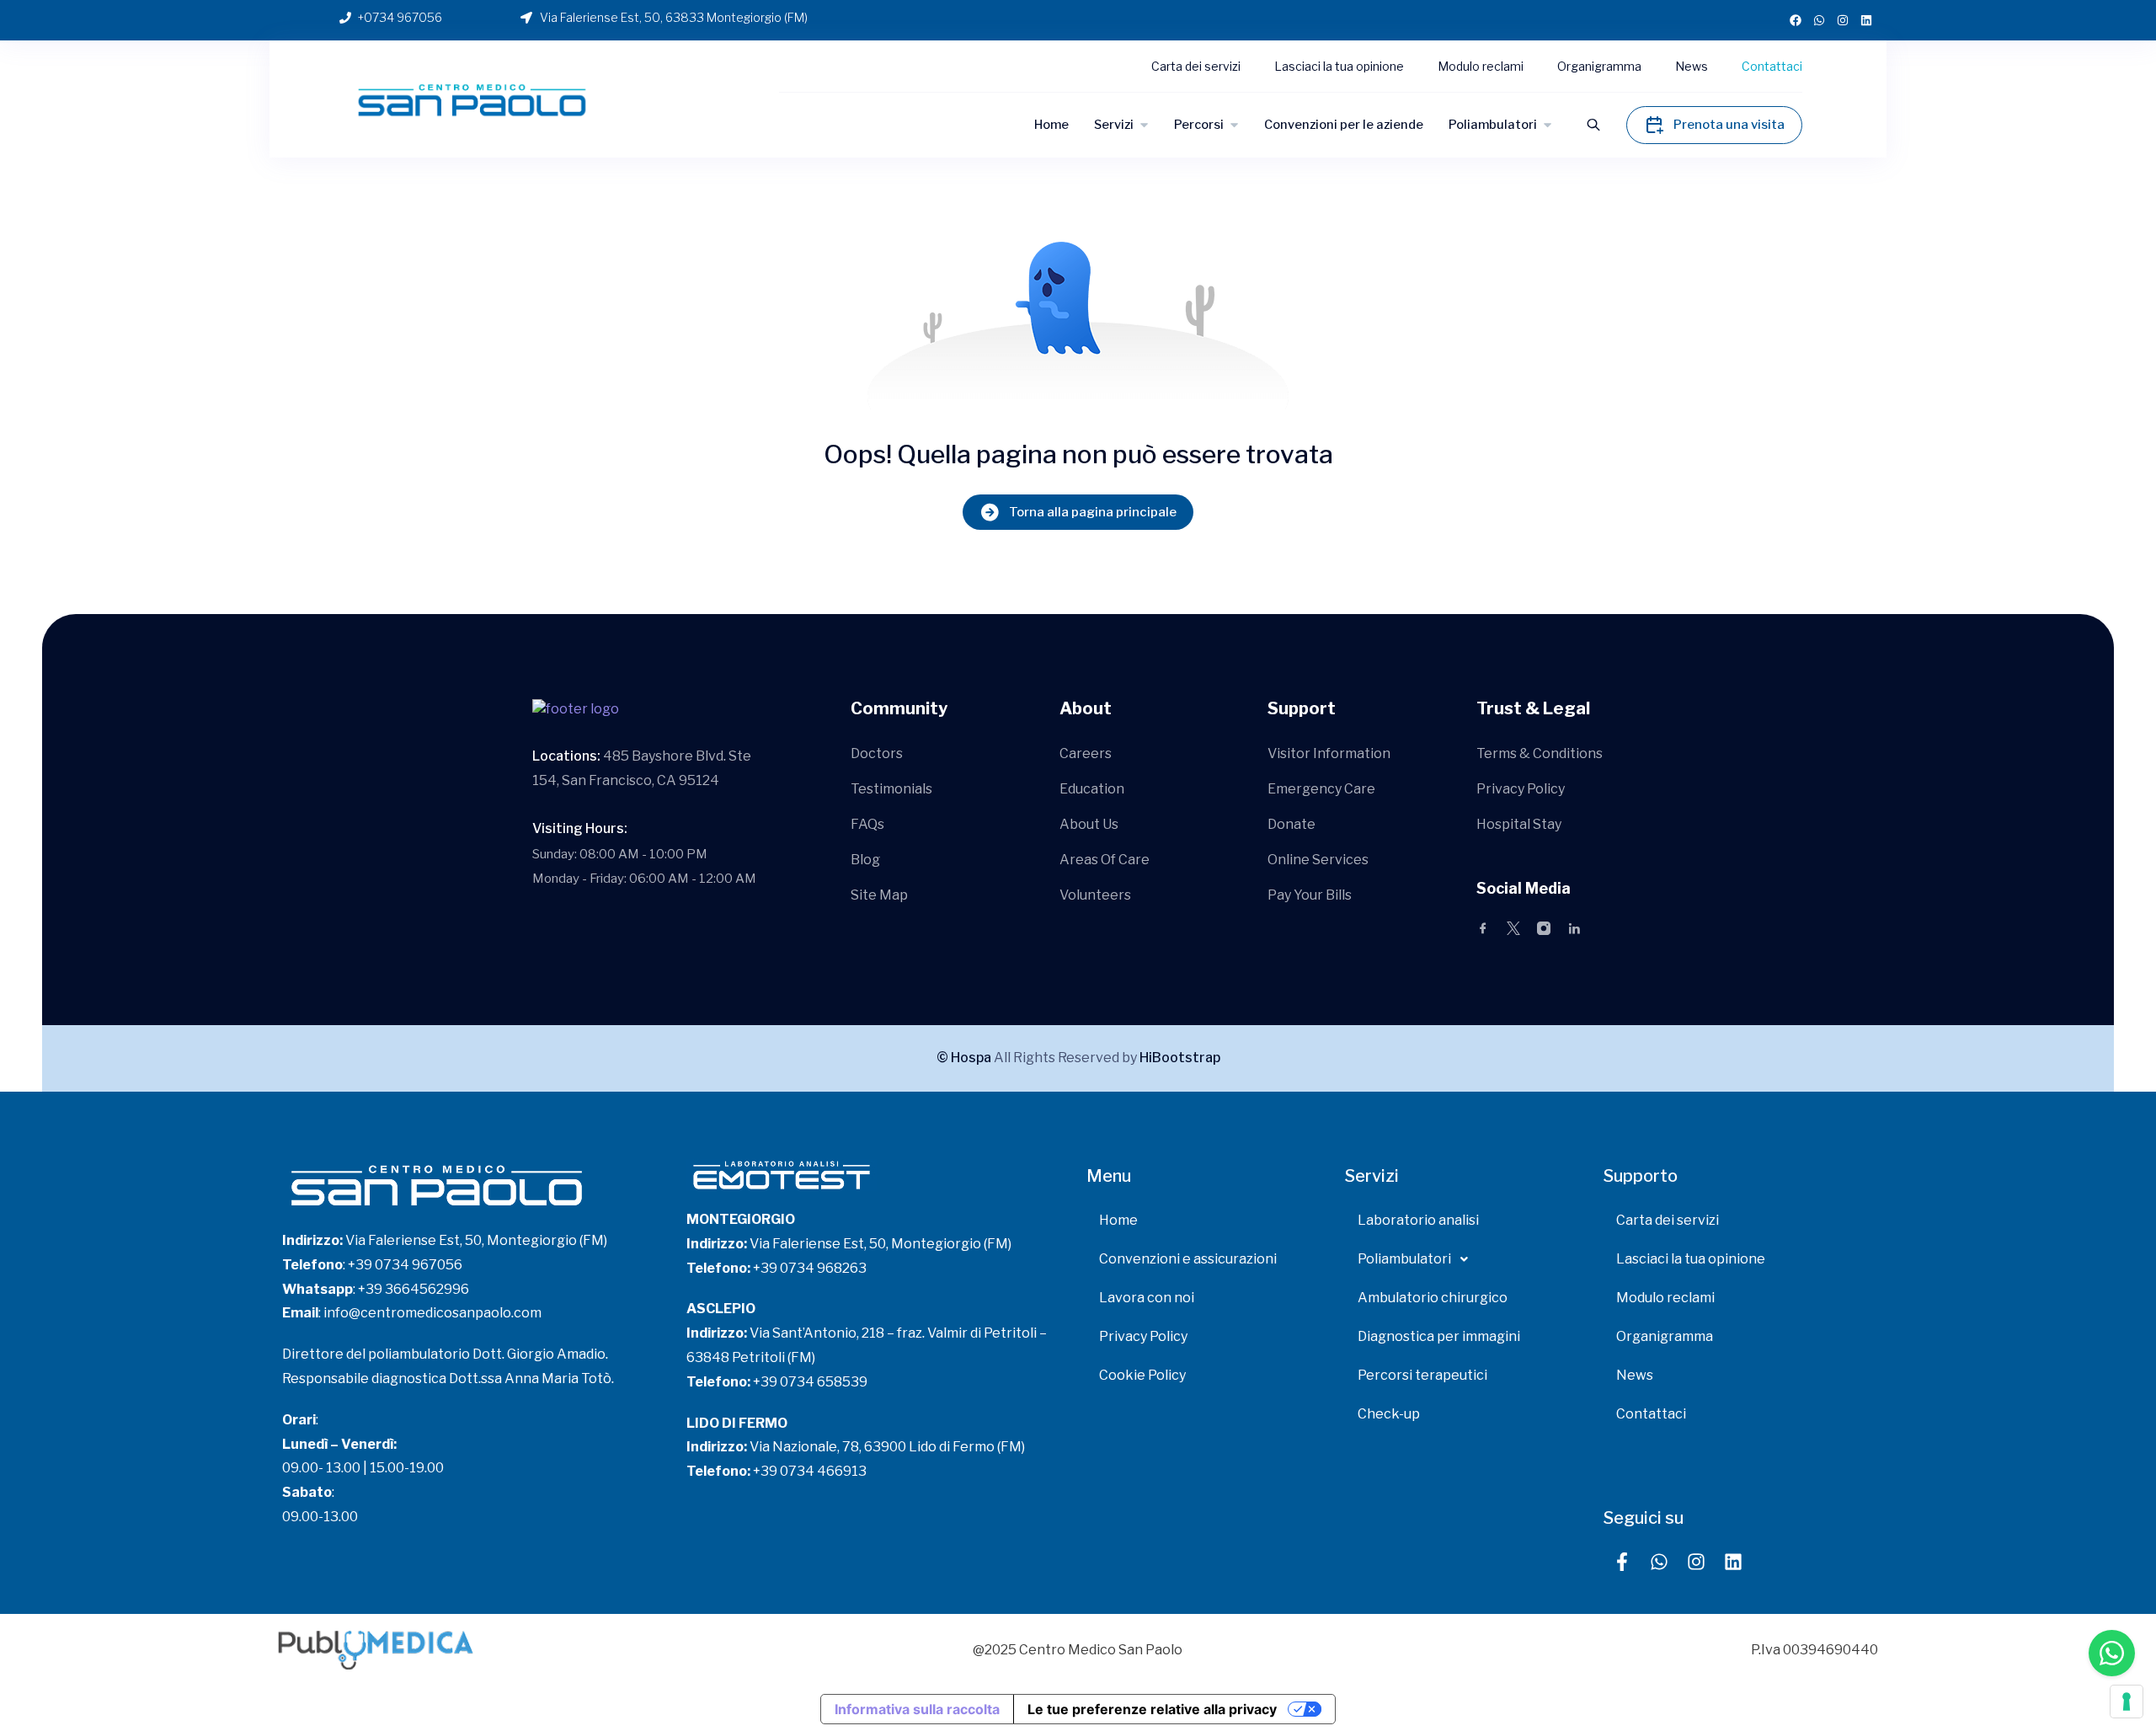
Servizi (1114, 125)
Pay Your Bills (1310, 895)
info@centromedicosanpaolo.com (432, 1313)
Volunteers (1095, 895)
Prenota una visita (1729, 125)
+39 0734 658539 (810, 1382)
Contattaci (1772, 66)
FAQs (867, 824)
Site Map (879, 895)
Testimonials (891, 789)
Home (1051, 125)
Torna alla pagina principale (1093, 512)
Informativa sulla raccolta (917, 1709)
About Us (1089, 824)
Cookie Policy (1142, 1375)
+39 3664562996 (414, 1289)
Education (1092, 789)
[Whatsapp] (1819, 20)
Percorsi (1199, 125)
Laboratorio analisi (1418, 1220)
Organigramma (1599, 66)
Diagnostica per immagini (1439, 1336)
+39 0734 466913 (810, 1471)
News (1692, 66)
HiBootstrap (1180, 1058)
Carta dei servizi (1196, 66)
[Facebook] (1796, 20)
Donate (1291, 824)
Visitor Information (1329, 753)
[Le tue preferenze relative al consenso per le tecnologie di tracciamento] (2127, 1702)
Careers (1086, 753)
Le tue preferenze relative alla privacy (1152, 1709)
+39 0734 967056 (405, 1265)
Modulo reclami (1481, 66)
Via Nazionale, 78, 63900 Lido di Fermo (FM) (887, 1447)
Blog (865, 860)
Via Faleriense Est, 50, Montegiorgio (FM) (476, 1240)
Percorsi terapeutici (1422, 1375)
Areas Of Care (1105, 860)
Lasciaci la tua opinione (1339, 66)
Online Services (1318, 860)
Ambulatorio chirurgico (1433, 1298)
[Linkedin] (1866, 20)
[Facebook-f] (1622, 1562)
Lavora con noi (1147, 1298)
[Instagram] (1843, 20)
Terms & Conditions (1540, 753)
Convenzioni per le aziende (1344, 125)
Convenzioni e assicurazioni (1188, 1259)
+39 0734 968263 (811, 1268)
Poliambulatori (1493, 125)
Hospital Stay (1519, 824)
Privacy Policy (1521, 789)
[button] (1466, 1259)
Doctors (877, 753)
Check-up (1389, 1414)
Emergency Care (1321, 789)
